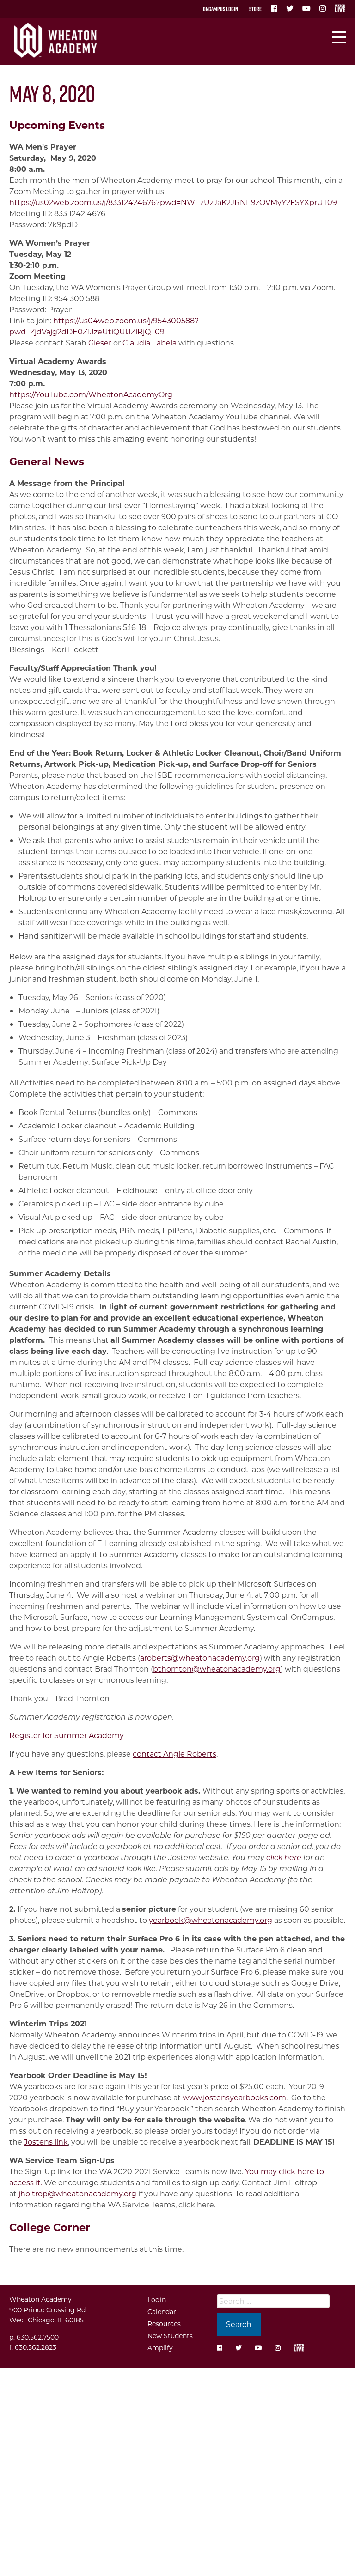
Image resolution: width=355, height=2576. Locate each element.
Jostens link (46, 2142)
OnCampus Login (220, 9)
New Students (170, 2336)
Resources (164, 2324)
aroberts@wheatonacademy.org (200, 1658)
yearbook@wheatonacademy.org (211, 1920)
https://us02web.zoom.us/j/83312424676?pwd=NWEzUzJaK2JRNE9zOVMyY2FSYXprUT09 (173, 202)
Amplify (160, 2348)
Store (255, 9)
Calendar (162, 2312)
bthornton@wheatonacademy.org (217, 1669)
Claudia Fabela (150, 342)
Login (157, 2300)
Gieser (99, 342)
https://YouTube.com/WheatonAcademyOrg (91, 394)
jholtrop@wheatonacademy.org (77, 2193)
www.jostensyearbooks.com (234, 2097)
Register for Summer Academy (67, 1735)
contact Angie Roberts (174, 1754)
